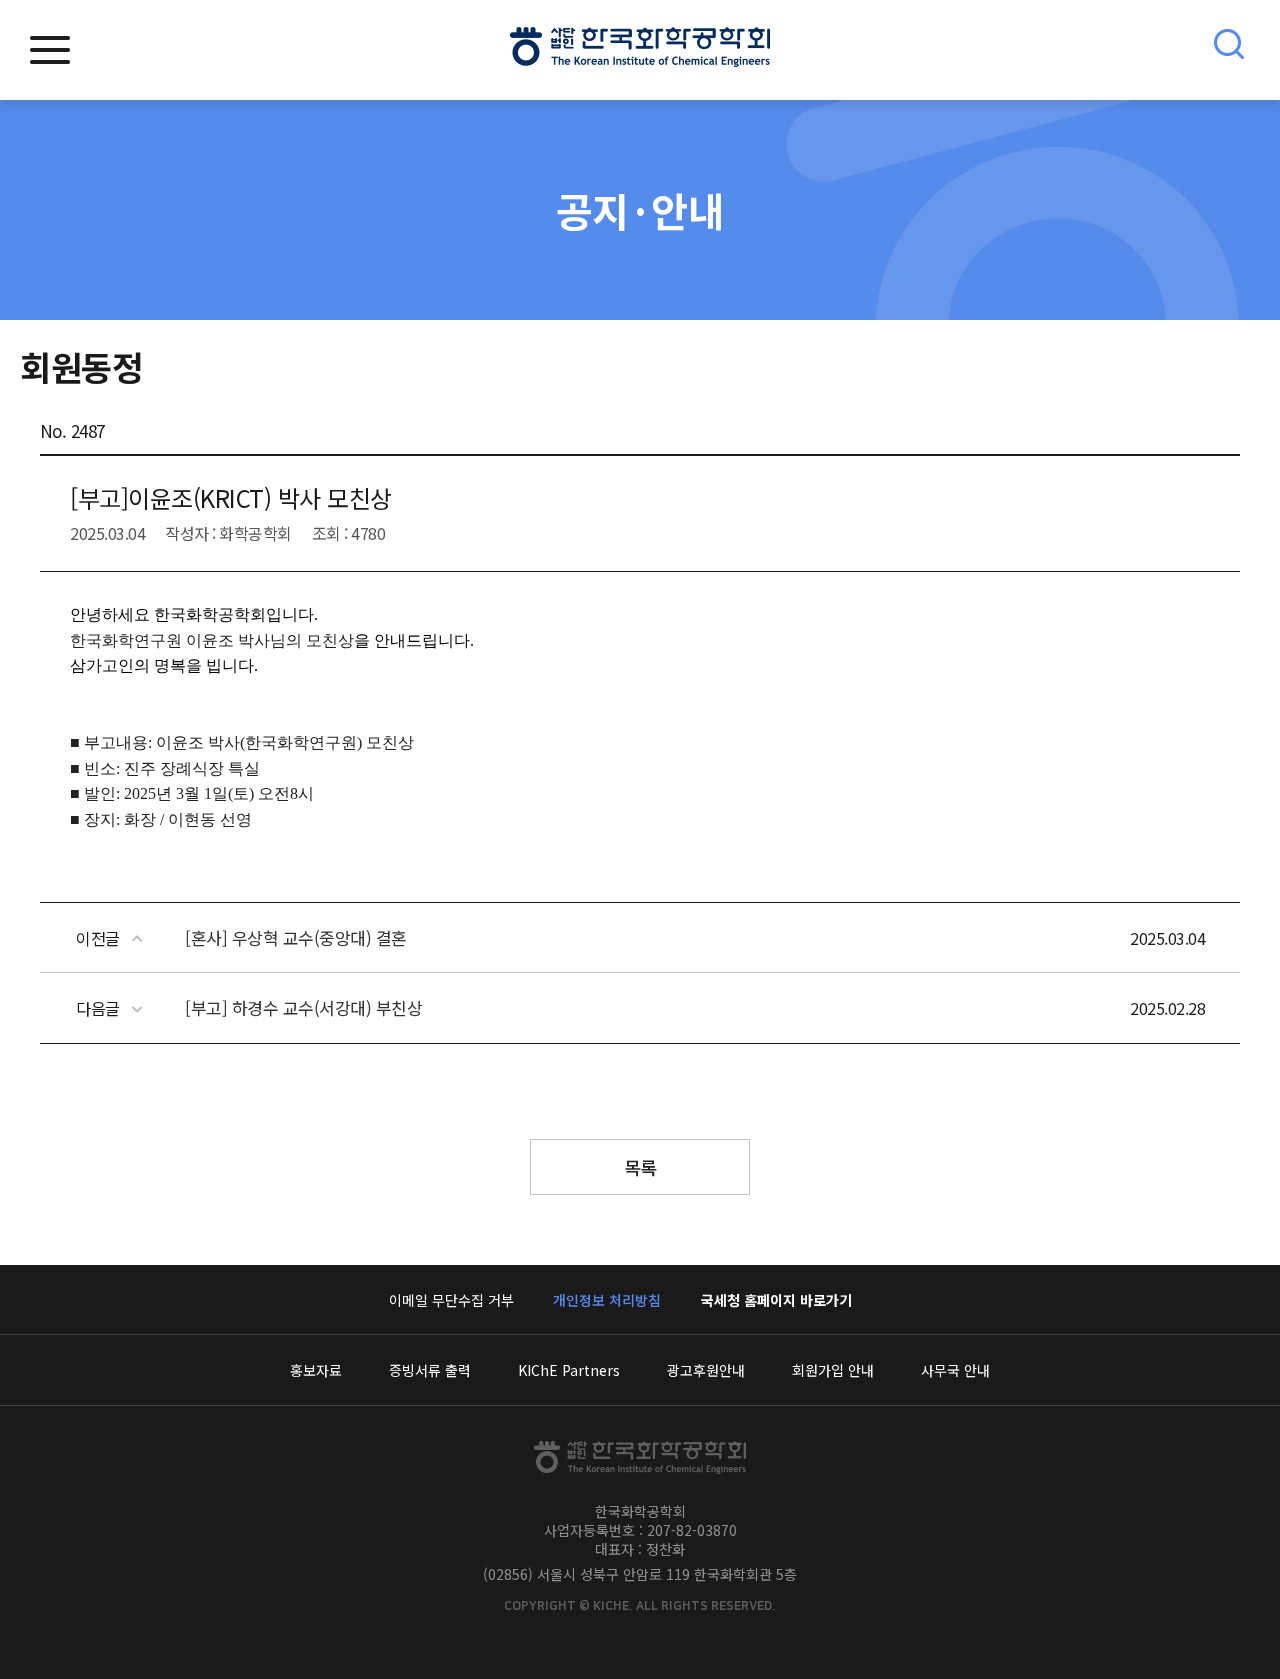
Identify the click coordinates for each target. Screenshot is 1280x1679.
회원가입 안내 (833, 1370)
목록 (640, 1167)
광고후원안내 (706, 1370)
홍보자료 (316, 1370)
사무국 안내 (955, 1370)
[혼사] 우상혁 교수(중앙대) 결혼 (296, 937)
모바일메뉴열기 (50, 50)
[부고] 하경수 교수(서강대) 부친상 (303, 1007)
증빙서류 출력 (430, 1370)
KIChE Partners (569, 1370)
